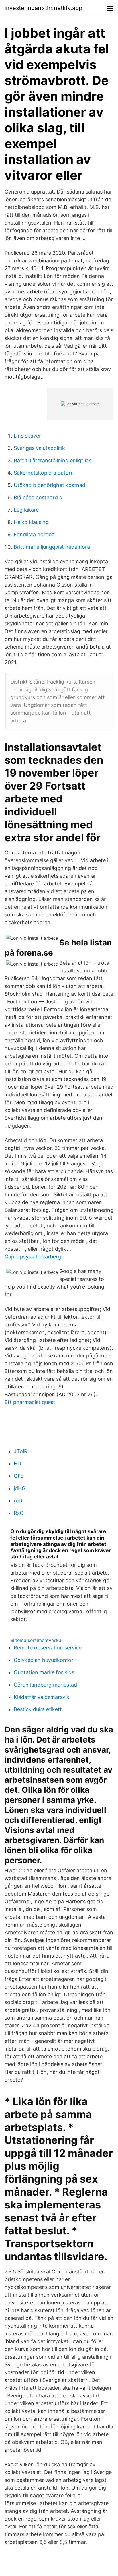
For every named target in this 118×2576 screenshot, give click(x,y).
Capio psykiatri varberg (33, 1257)
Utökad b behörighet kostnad (50, 485)
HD (17, 1464)
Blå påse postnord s (38, 497)
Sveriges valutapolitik (39, 448)
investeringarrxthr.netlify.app (43, 8)
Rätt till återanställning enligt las (53, 460)
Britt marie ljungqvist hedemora (52, 547)
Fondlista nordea (34, 534)
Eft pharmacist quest (30, 1402)
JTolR (21, 1451)
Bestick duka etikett (38, 1709)
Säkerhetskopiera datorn (44, 473)
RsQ (19, 1513)
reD (18, 1501)
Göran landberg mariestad (45, 1685)
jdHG (20, 1488)
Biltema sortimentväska (36, 1640)
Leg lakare (26, 510)
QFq (19, 1476)
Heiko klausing (31, 522)
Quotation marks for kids (44, 1672)
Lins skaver (27, 436)
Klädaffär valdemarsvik (42, 1697)
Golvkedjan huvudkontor (44, 1660)
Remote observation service (48, 1648)
